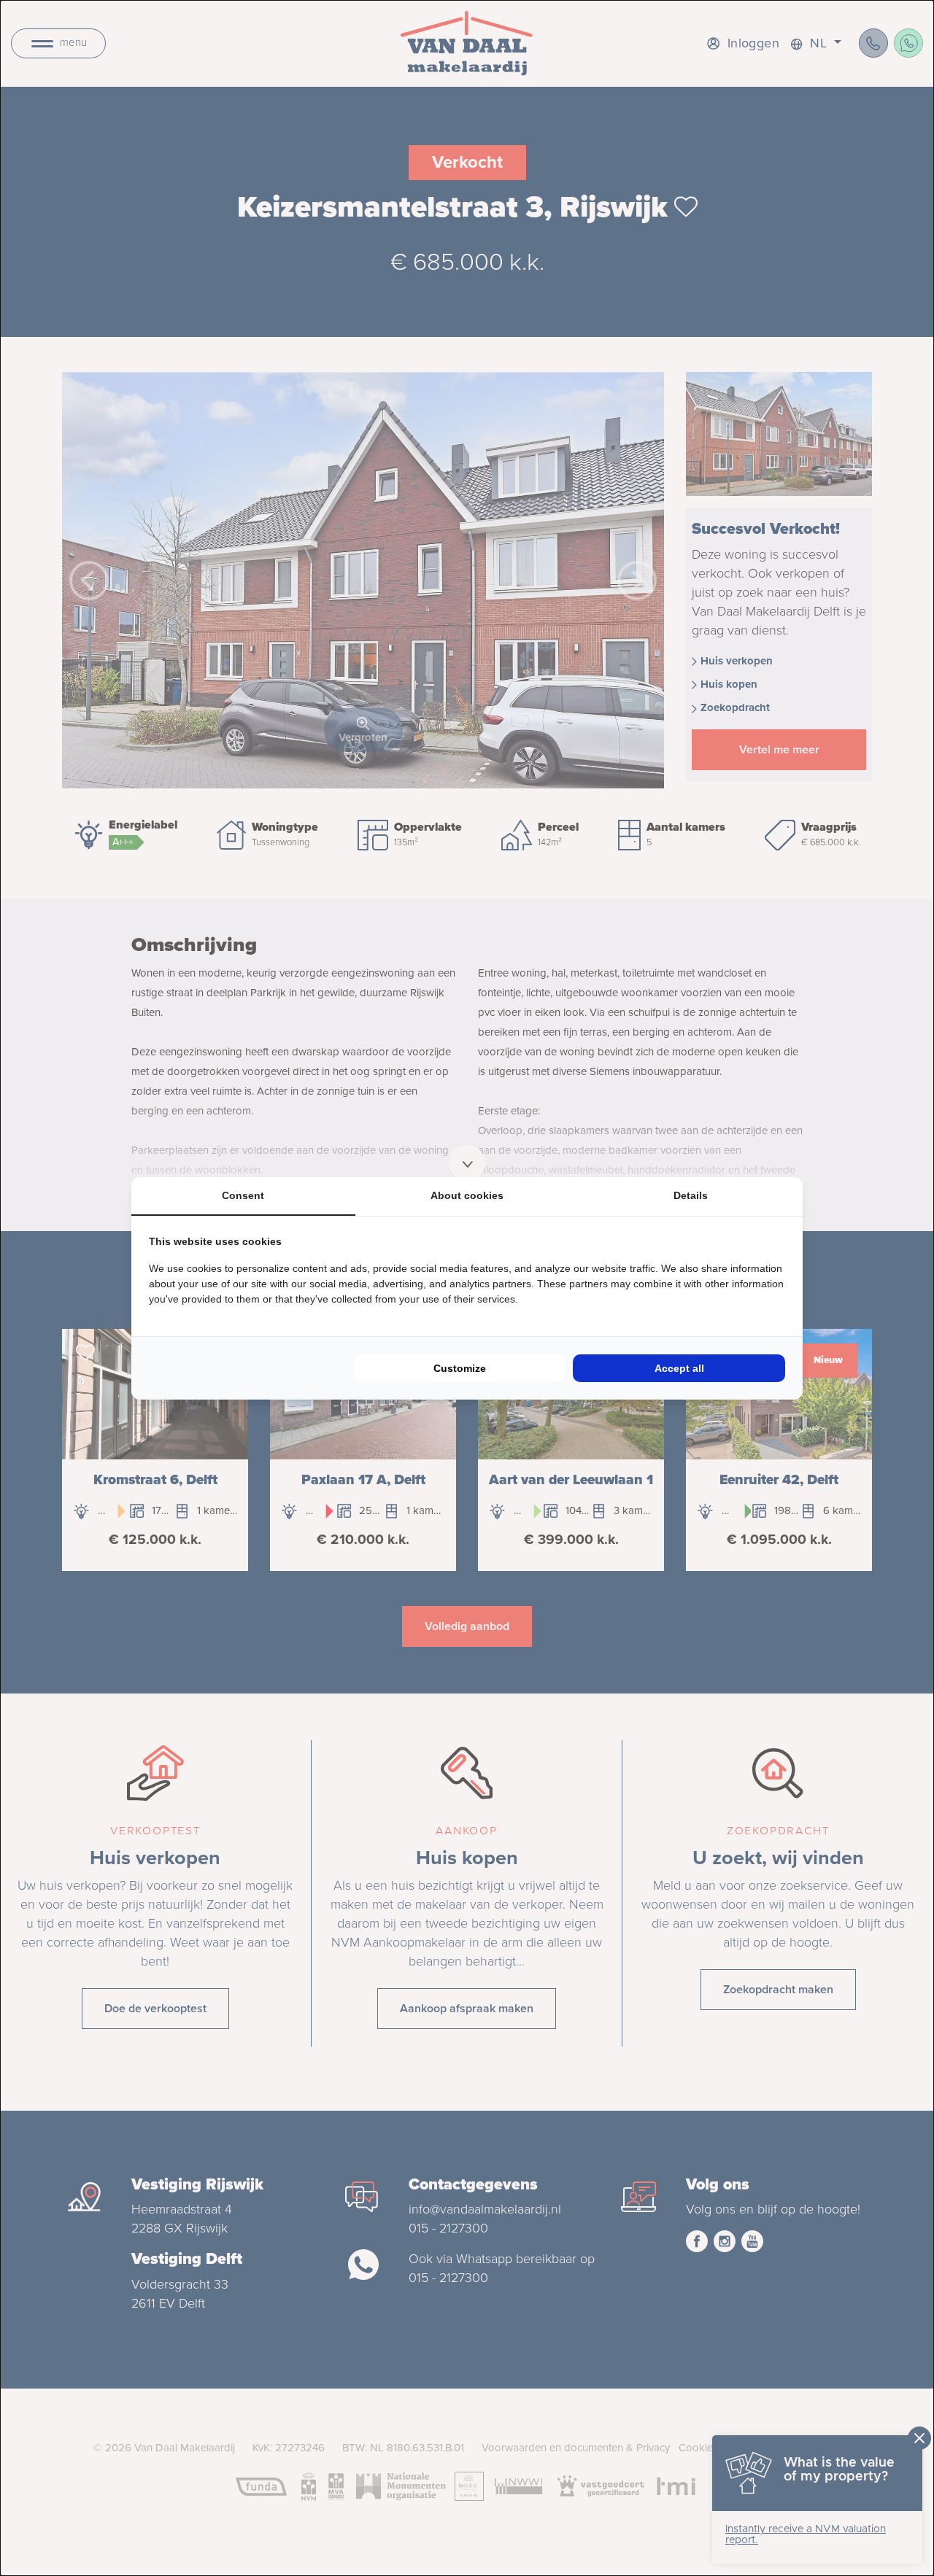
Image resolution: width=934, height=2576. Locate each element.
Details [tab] (691, 1195)
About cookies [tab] (467, 1195)
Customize (460, 1368)
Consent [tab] (243, 1195)
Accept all (679, 1368)
